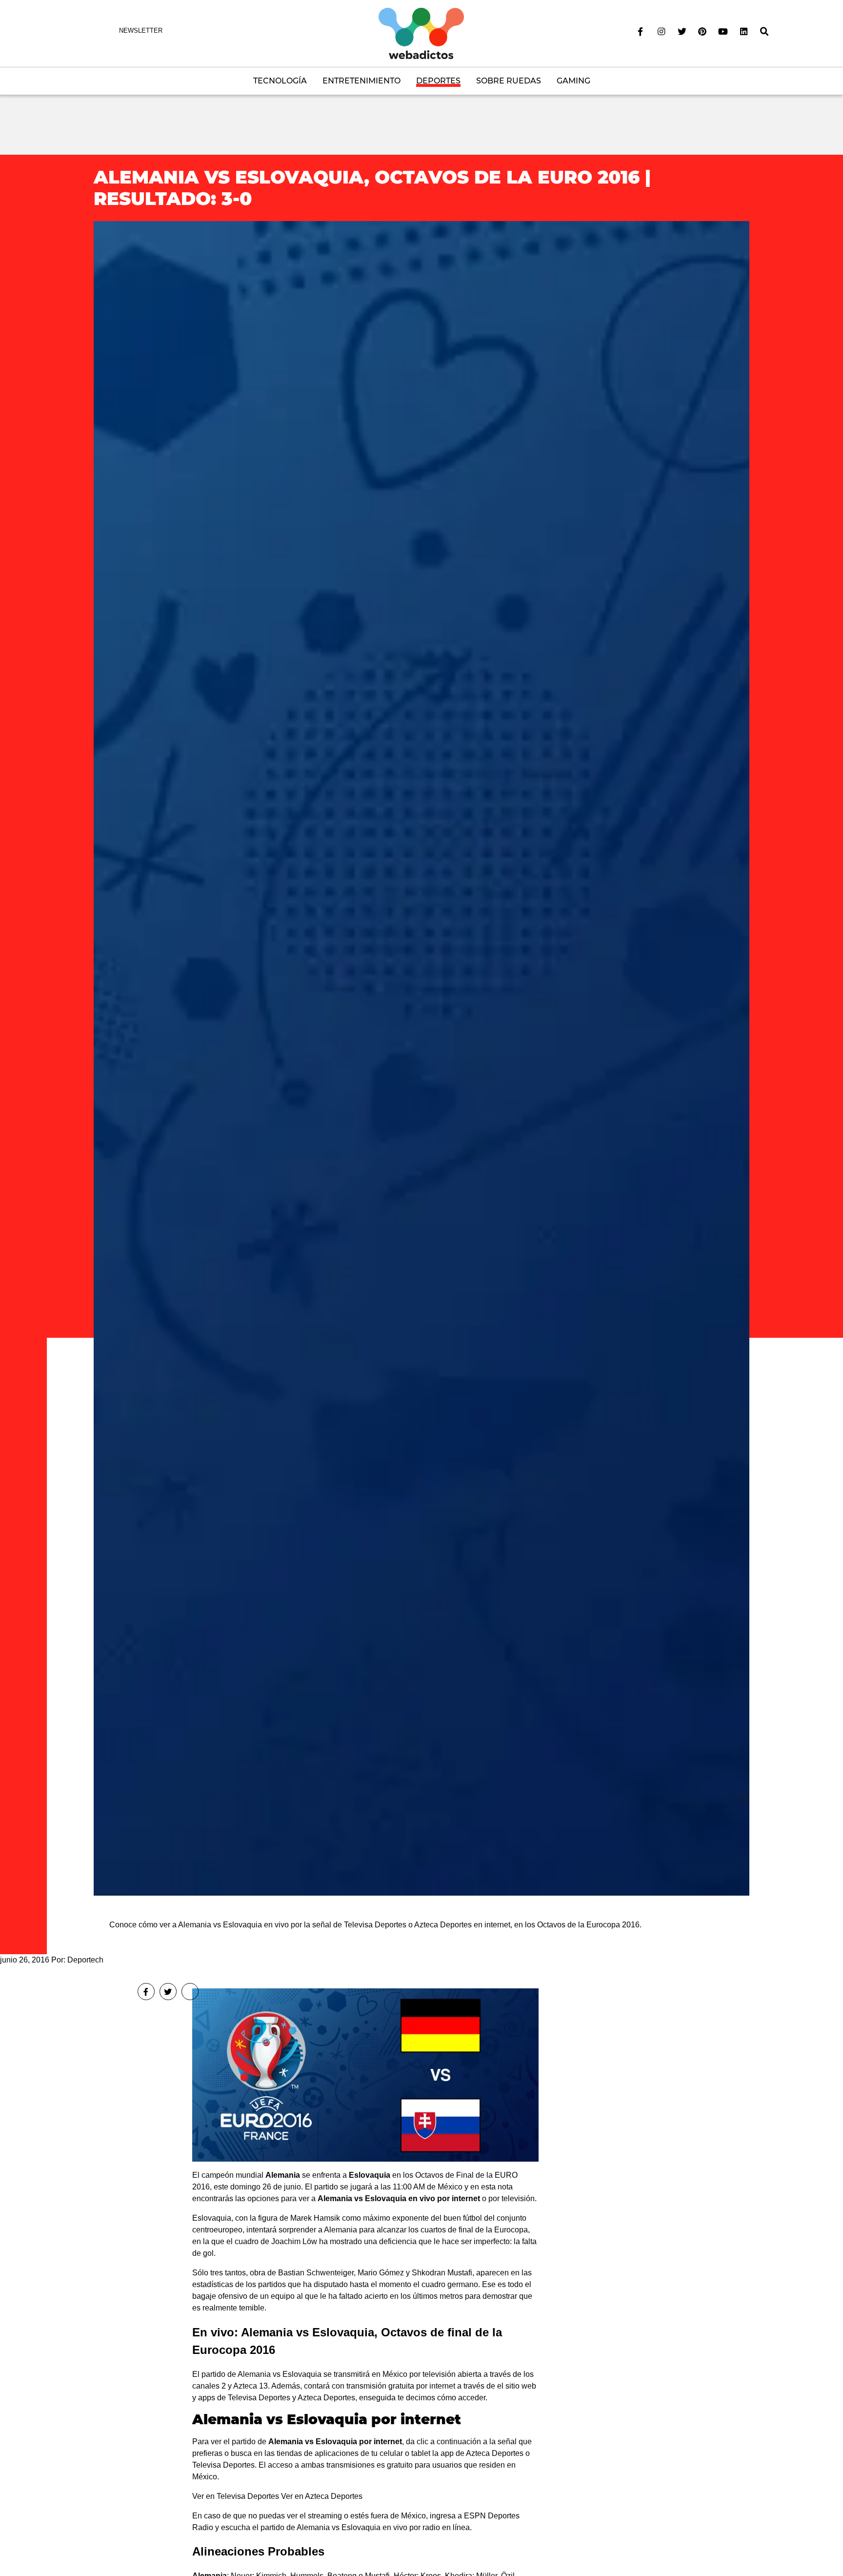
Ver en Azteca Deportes (322, 2496)
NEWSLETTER (141, 31)
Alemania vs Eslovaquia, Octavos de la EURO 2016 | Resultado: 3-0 (372, 188)
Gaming (573, 81)
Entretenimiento (361, 81)
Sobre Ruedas (509, 81)
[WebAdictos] (421, 33)
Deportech (85, 1960)
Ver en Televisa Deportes (236, 2496)
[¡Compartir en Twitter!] (168, 1992)
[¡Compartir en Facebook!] (146, 1992)
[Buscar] (764, 32)
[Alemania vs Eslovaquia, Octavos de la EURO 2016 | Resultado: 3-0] (421, 1058)
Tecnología (280, 81)
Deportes (438, 81)
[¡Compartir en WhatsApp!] (190, 1992)
